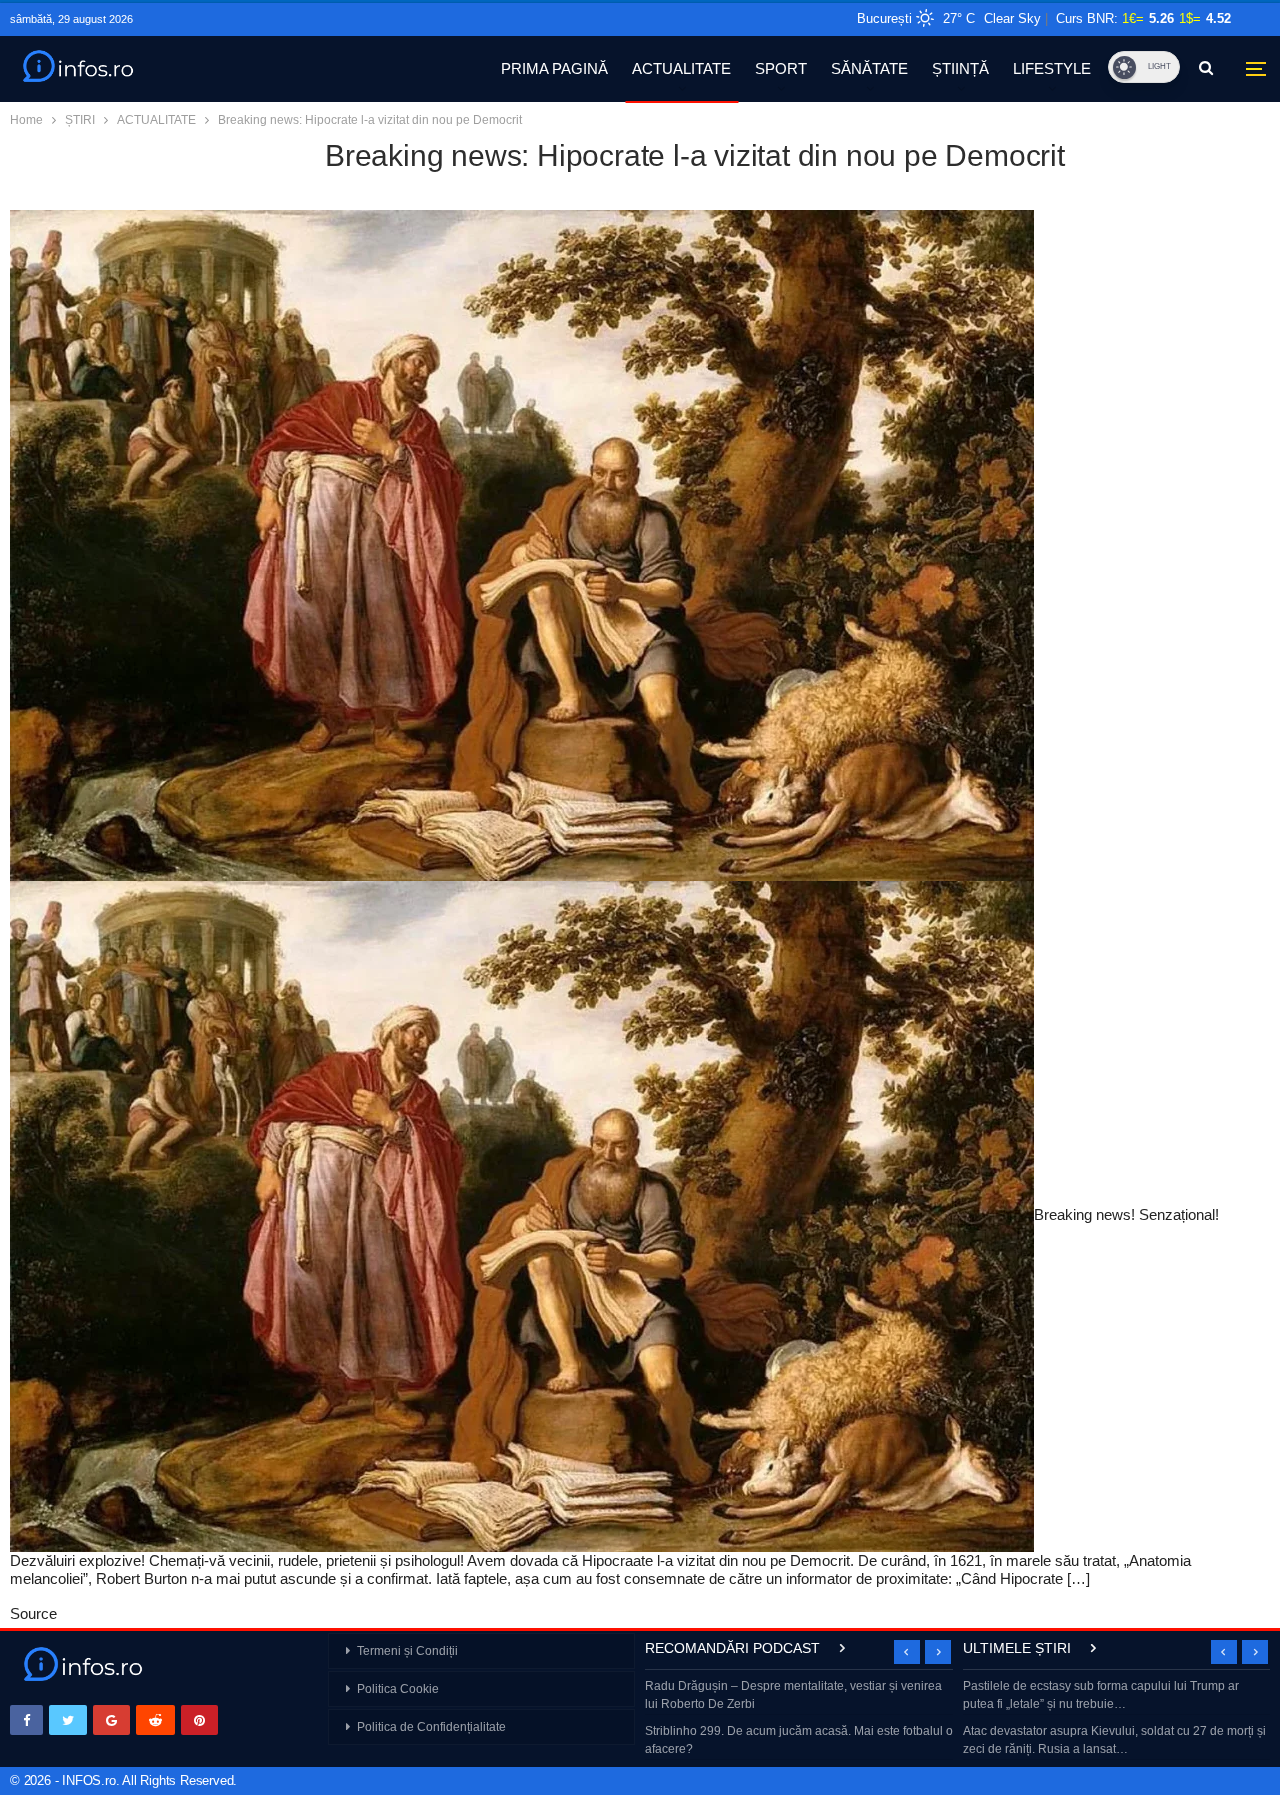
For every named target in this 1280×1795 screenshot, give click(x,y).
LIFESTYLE (1052, 68)
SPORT (781, 68)
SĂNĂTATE (869, 68)
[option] (799, 1719)
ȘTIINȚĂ (960, 68)
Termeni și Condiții (407, 1651)
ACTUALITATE (681, 68)
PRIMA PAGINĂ (554, 68)
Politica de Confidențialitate (431, 1727)
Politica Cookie (398, 1689)
